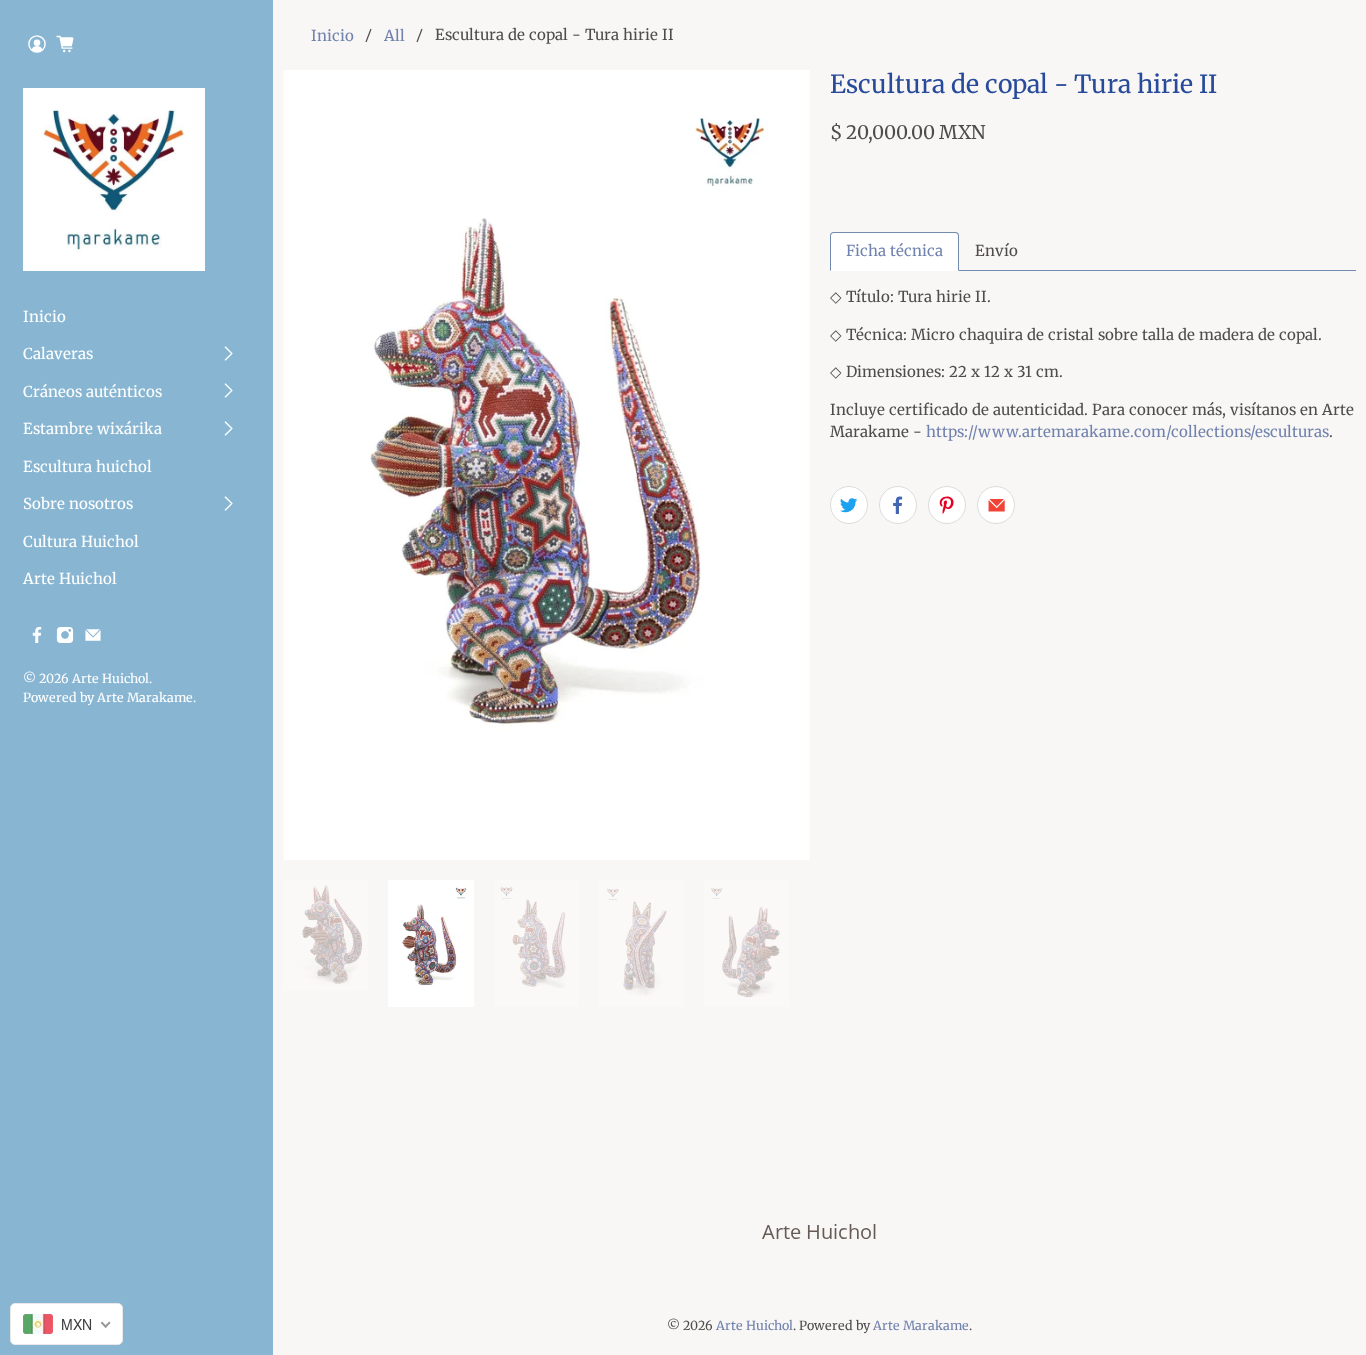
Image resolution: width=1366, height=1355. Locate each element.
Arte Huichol (70, 578)
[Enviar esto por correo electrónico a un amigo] (996, 505)
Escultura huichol (87, 466)
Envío (996, 250)
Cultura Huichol (81, 541)
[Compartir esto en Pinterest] (947, 505)
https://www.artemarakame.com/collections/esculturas (1127, 431)
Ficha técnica (894, 250)
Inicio (44, 316)
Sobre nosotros (78, 503)
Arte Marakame (145, 697)
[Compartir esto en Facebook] (898, 505)
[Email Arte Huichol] (93, 638)
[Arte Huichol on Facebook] (37, 638)
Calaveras (58, 353)
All (394, 35)
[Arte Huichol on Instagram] (65, 638)
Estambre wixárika (92, 428)
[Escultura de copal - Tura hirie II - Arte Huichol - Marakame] (546, 465)
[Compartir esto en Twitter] (849, 505)
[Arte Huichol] (114, 179)
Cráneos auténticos (92, 391)
